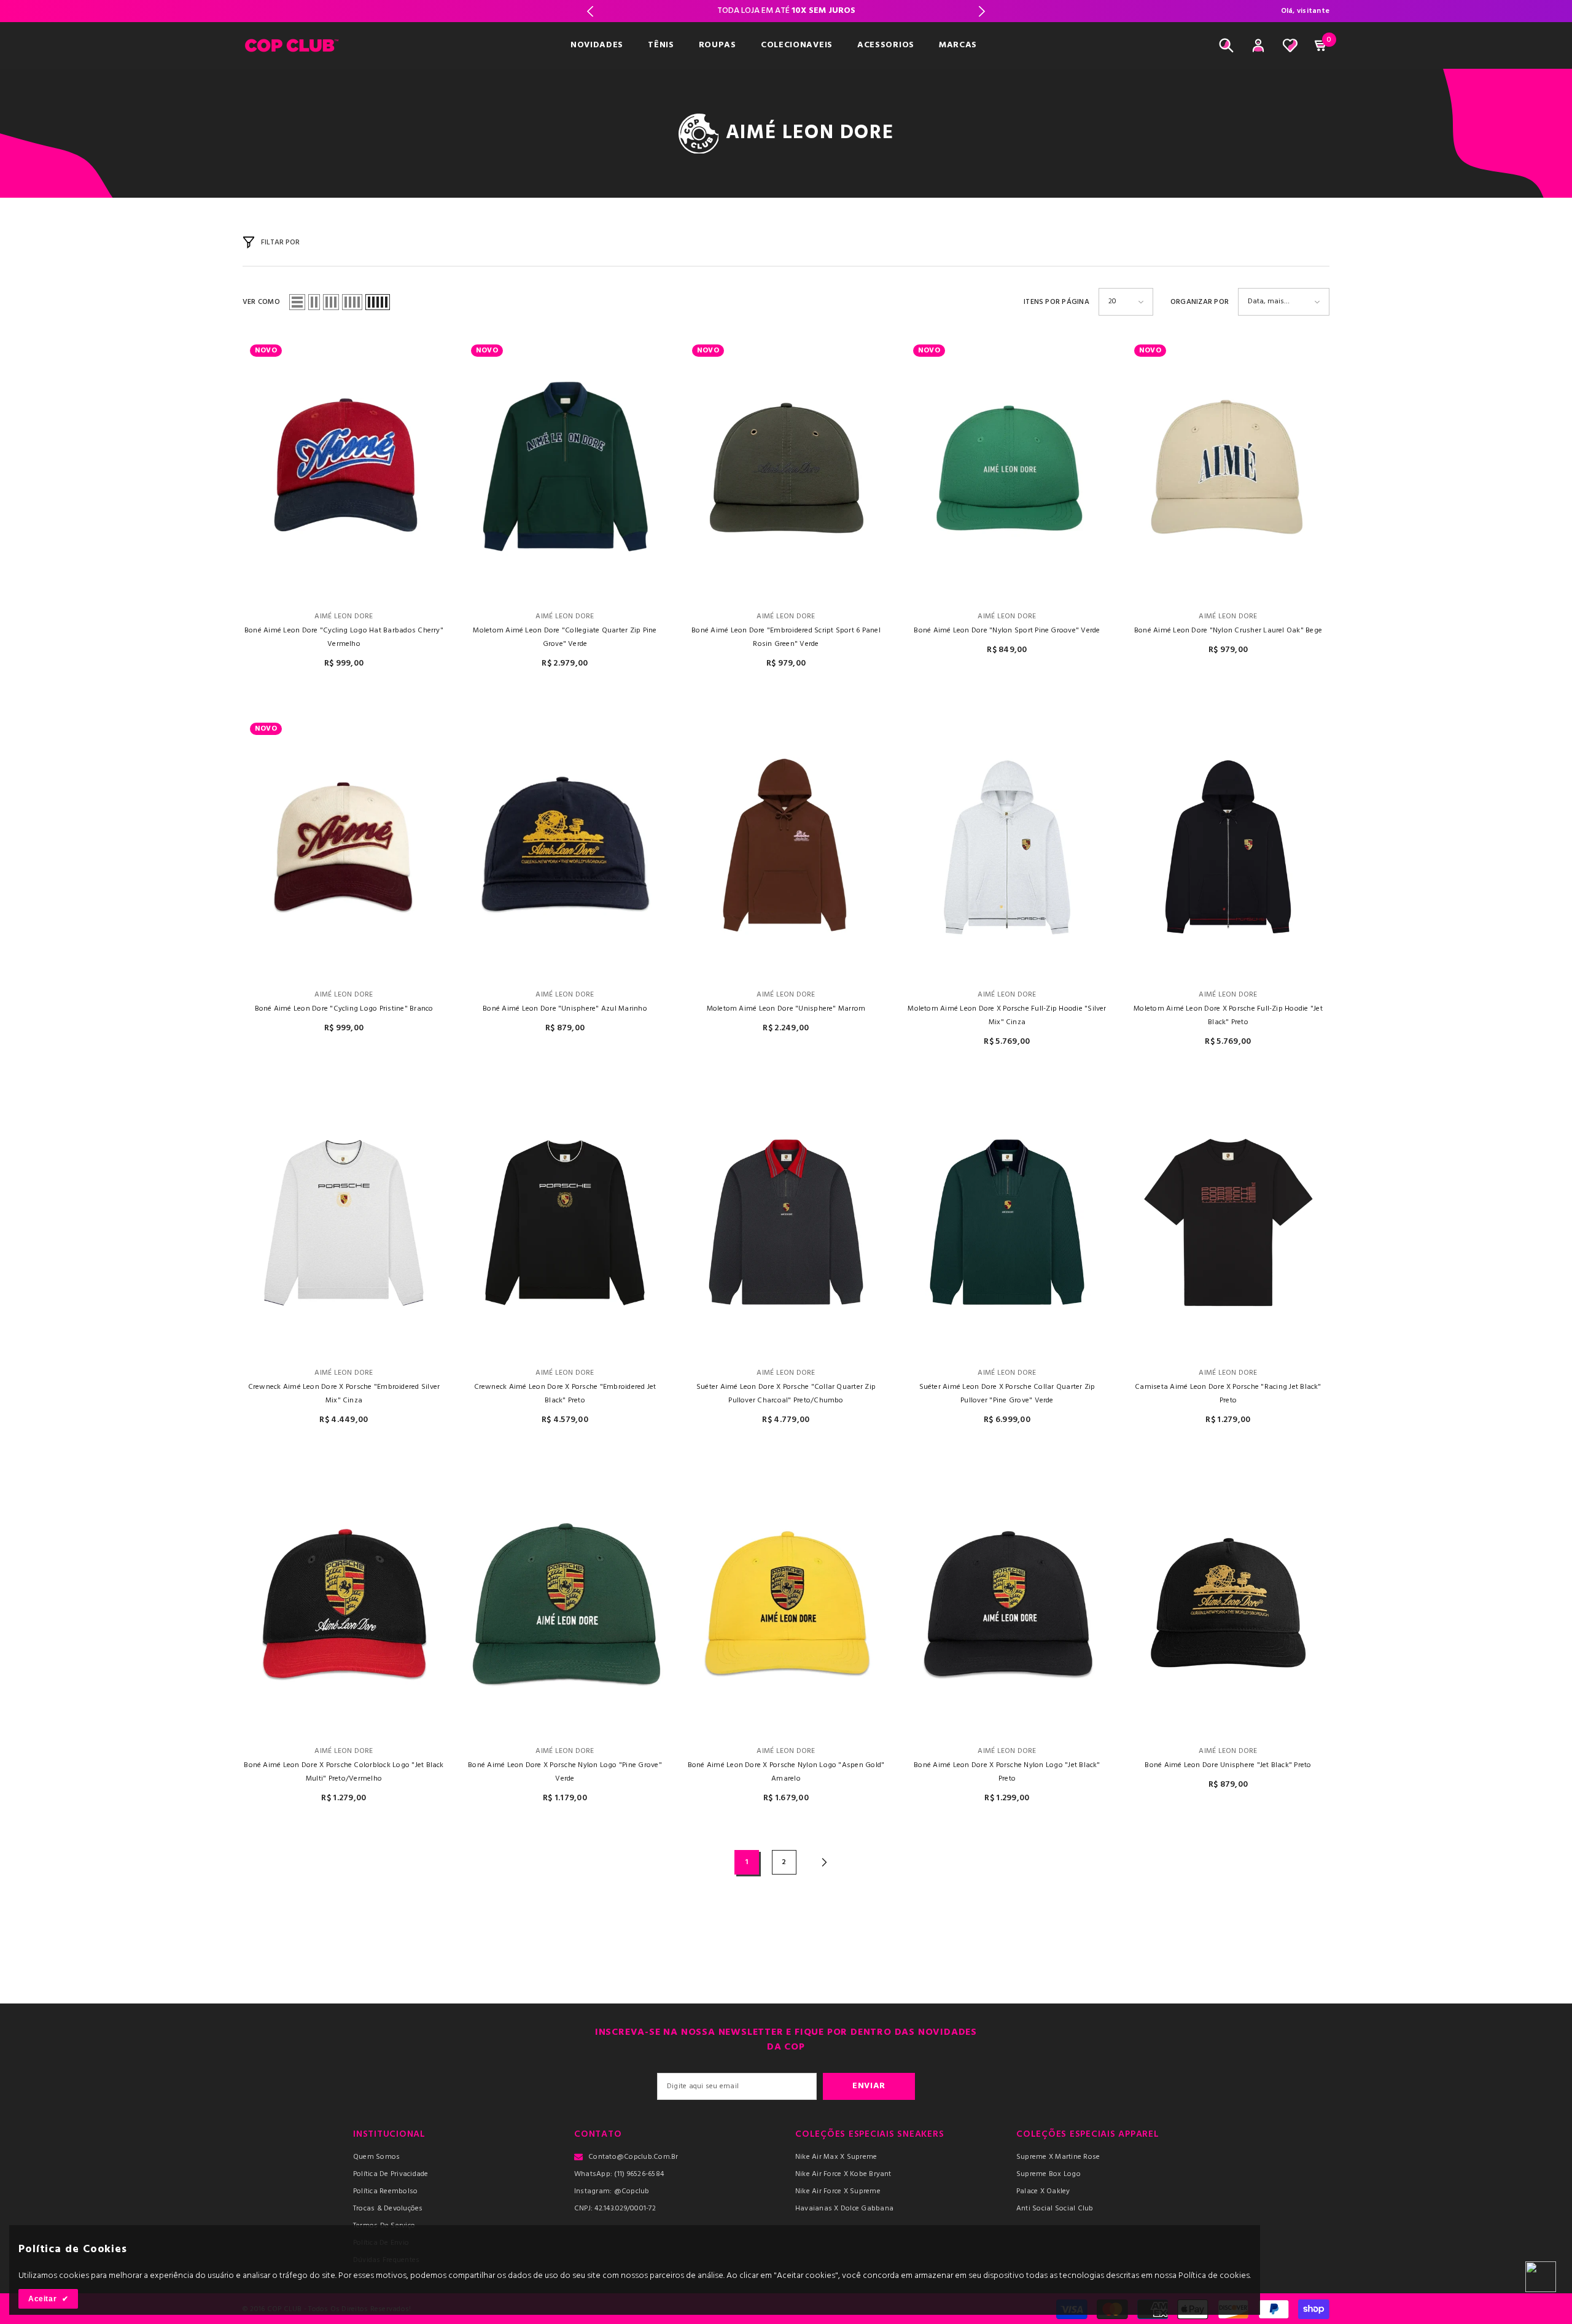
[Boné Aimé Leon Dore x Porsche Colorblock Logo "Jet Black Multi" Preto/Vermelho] (344, 1603)
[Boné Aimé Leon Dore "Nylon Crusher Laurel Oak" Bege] (1228, 469)
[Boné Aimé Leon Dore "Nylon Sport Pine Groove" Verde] (1007, 469)
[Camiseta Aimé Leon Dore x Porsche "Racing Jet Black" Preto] (1228, 1225)
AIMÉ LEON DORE (344, 616)
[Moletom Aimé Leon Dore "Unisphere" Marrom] (786, 847)
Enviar (869, 2086)
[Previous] (590, 11)
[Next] (982, 11)
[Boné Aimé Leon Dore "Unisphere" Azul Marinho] (565, 847)
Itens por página (1056, 302)
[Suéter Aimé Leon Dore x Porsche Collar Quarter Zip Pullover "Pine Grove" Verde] (1007, 1225)
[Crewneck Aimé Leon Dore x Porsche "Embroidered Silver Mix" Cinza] (344, 1225)
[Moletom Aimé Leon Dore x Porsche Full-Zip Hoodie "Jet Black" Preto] (1228, 847)
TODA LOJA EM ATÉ (786, 11)
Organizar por (1200, 302)
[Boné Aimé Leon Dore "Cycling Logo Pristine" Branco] (344, 847)
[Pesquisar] (1226, 45)
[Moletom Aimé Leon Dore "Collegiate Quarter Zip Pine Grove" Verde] (565, 469)
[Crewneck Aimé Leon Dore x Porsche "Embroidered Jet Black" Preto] (565, 1225)
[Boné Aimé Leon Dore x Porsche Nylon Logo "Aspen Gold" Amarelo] (786, 1603)
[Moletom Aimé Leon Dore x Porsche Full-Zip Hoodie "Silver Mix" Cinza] (1007, 847)
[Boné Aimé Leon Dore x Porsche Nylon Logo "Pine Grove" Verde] (565, 1603)
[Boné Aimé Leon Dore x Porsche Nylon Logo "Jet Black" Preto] (1007, 1603)
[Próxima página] (824, 1863)
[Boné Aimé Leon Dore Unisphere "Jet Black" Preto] (1228, 1603)
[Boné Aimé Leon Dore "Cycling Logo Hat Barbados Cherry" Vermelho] (344, 469)
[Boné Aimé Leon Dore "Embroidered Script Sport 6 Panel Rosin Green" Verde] (786, 469)
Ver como (261, 302)
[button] (297, 302)
